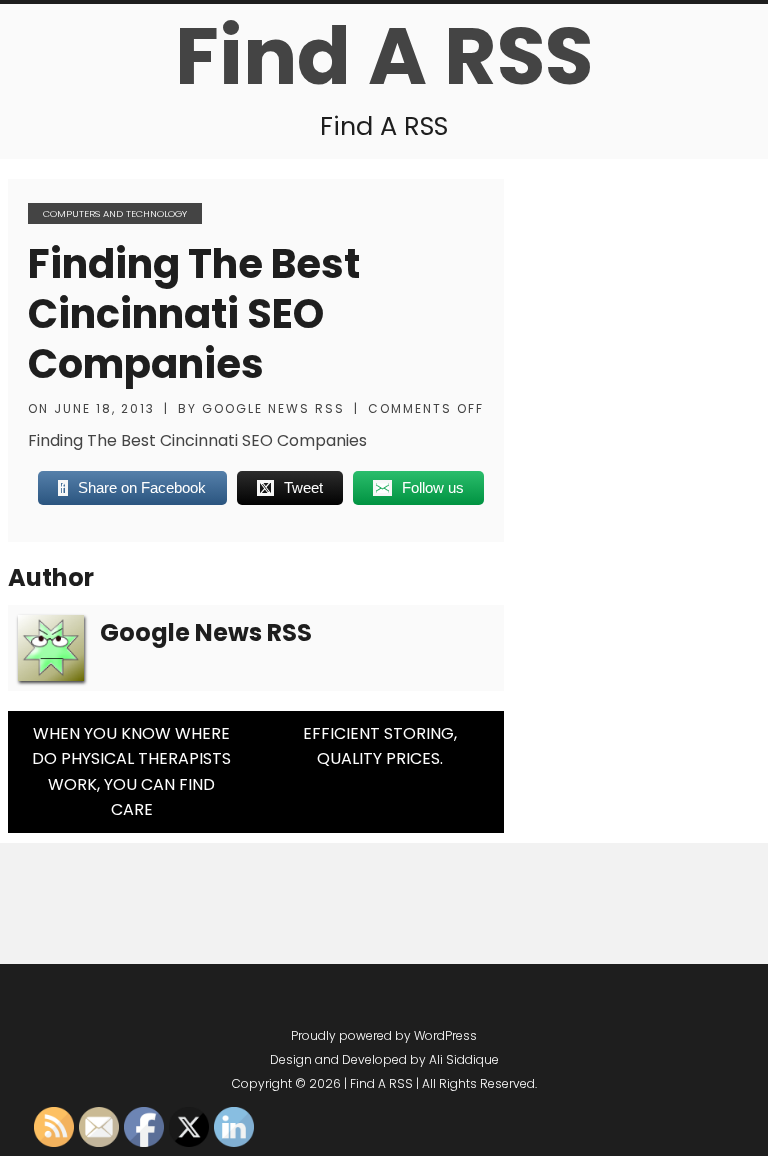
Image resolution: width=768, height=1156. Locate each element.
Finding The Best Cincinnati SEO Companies (194, 314)
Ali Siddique (464, 1059)
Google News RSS (273, 408)
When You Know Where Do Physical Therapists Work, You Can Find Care (131, 772)
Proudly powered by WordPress (384, 1035)
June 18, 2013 (104, 408)
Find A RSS (384, 56)
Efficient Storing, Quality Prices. (380, 746)
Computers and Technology (115, 213)
